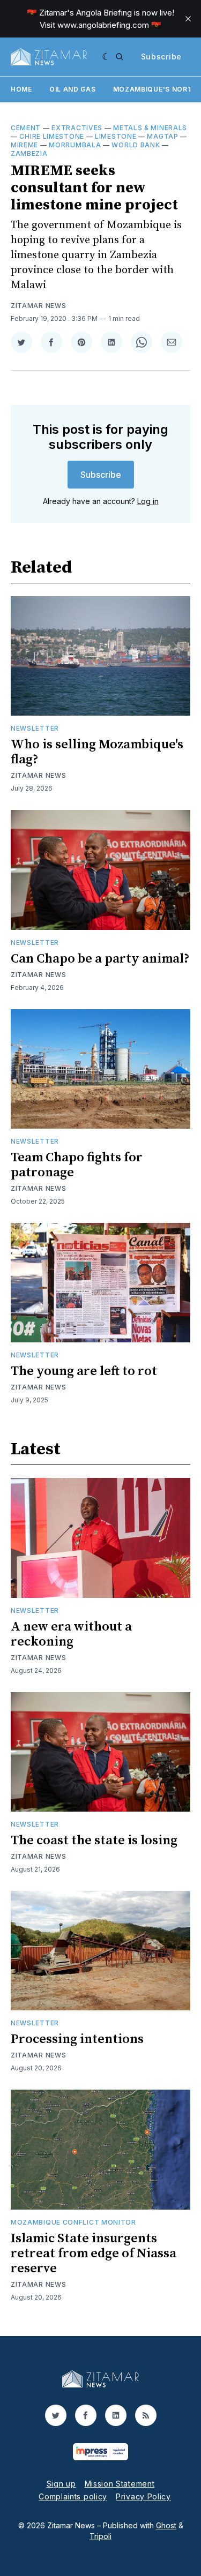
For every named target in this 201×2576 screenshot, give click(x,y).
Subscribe (161, 57)
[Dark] (106, 57)
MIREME (24, 145)
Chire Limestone (52, 136)
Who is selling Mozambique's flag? (97, 752)
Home (21, 89)
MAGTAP (162, 136)
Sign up (61, 2484)
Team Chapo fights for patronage (77, 1165)
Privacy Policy (143, 2496)
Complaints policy (73, 2496)
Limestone (116, 136)
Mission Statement (120, 2484)
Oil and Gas (73, 89)
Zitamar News (38, 306)
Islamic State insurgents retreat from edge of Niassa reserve (94, 2254)
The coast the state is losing (94, 1841)
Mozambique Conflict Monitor (73, 2222)
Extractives (77, 128)
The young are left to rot (84, 1371)
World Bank (136, 145)
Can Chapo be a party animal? (100, 959)
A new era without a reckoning (71, 1634)
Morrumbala (75, 145)
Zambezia (29, 153)
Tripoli (100, 2536)
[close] (188, 19)
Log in (148, 501)
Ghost (166, 2525)
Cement (26, 128)
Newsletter (35, 728)
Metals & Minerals (150, 128)
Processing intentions (77, 2039)
